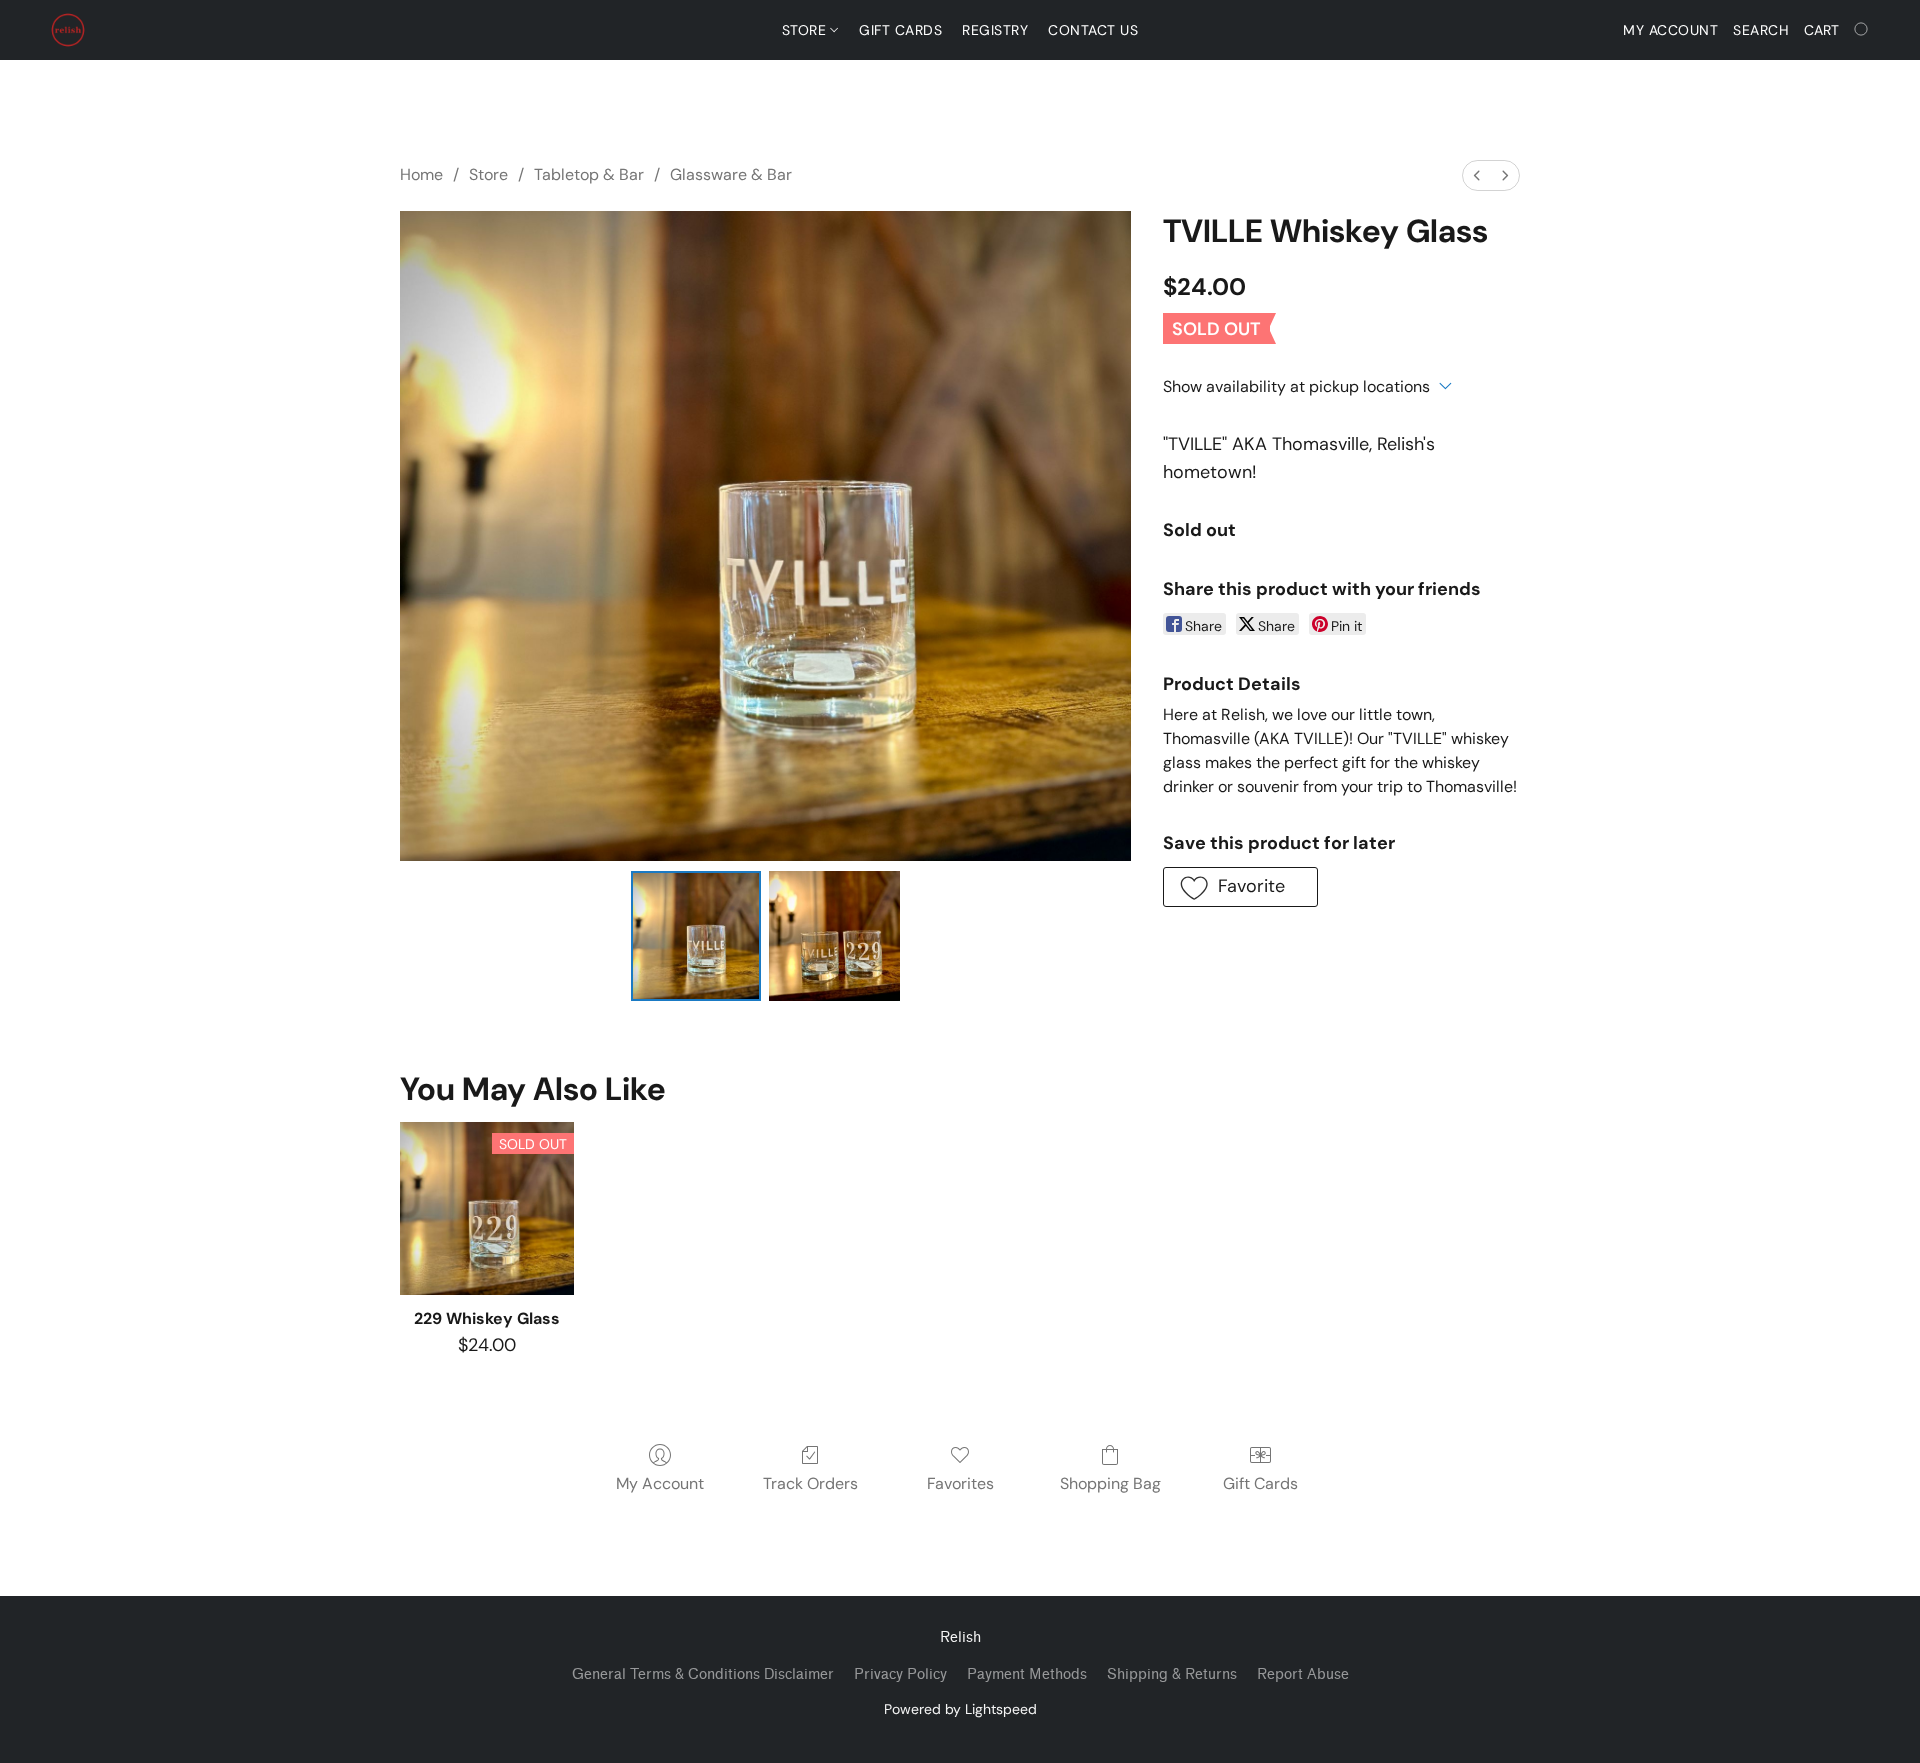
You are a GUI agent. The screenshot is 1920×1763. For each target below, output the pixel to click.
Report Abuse (1303, 1674)
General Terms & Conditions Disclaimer (703, 1674)
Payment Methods (1027, 1674)
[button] (68, 30)
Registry (995, 30)
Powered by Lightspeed (960, 1709)
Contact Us (1093, 30)
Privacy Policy (900, 1674)
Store (806, 30)
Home (421, 174)
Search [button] (1761, 30)
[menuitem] (1477, 175)
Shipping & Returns (1172, 1674)
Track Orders (810, 1483)
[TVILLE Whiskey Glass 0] (696, 936)
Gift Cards (900, 30)
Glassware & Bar (731, 174)
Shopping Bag (1110, 1483)
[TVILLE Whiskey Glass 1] (834, 936)
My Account (660, 1483)
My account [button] (1670, 30)
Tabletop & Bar (589, 174)
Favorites (960, 1483)
